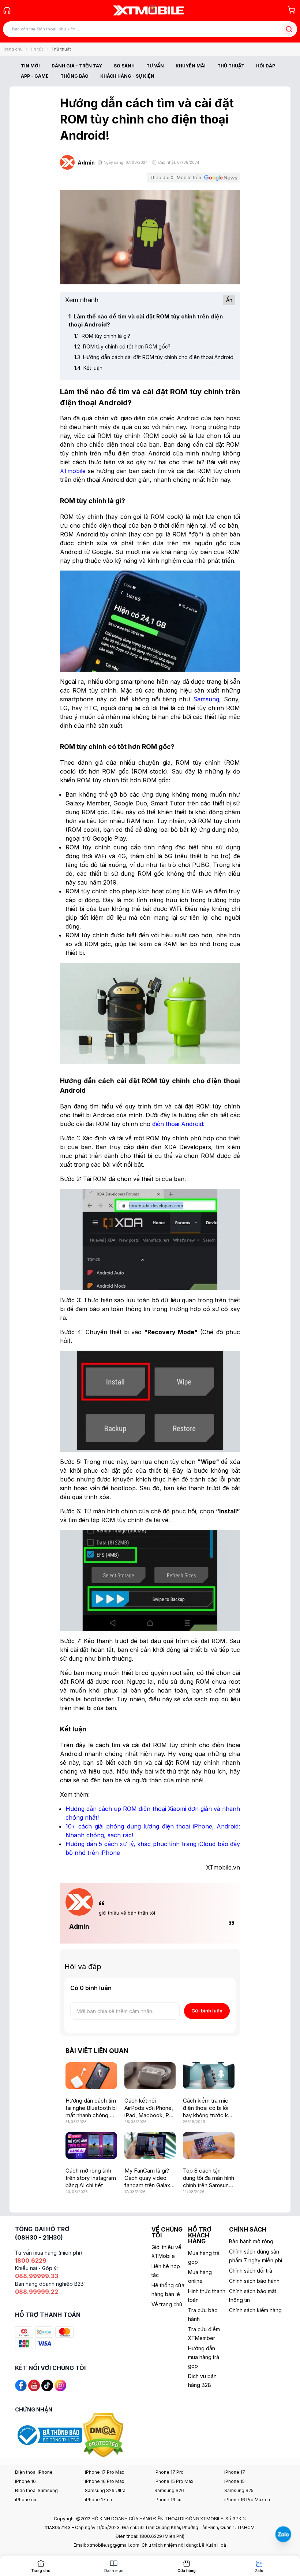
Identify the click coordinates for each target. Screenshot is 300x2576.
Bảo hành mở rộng (251, 2241)
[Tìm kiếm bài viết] (289, 29)
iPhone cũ (26, 2500)
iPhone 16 (25, 2481)
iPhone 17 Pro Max (105, 2472)
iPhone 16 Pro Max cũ (247, 2500)
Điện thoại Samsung (36, 2490)
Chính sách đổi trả (251, 2271)
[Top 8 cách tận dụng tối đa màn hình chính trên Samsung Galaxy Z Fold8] (209, 2145)
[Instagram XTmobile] (60, 2385)
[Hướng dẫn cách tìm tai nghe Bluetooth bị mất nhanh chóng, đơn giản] (91, 2076)
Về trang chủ (167, 2304)
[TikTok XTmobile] (47, 2385)
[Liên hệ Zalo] (283, 2534)
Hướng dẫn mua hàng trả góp (204, 2357)
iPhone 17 (235, 2472)
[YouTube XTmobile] (34, 2385)
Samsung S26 (169, 2490)
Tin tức (37, 49)
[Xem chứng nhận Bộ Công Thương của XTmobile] (49, 2435)
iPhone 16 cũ (168, 2500)
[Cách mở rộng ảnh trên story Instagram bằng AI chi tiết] (91, 2145)
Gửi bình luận (207, 2011)
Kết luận (88, 368)
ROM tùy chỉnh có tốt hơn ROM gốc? (122, 346)
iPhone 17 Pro (169, 2472)
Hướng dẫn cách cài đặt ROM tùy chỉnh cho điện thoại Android (154, 357)
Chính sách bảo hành (254, 2281)
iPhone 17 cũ (98, 2500)
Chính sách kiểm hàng (255, 2310)
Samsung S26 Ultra (105, 2490)
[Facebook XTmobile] (21, 2385)
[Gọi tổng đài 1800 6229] (7, 10)
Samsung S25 (239, 2490)
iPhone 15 (235, 2481)
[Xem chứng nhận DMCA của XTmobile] (104, 2435)
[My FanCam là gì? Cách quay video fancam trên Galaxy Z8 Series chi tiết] (150, 2145)
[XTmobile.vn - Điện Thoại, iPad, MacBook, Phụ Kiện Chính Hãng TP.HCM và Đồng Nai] (149, 10)
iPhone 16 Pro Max (105, 2481)
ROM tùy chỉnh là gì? (102, 336)
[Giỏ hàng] (292, 10)
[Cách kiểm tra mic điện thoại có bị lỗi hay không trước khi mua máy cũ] (209, 2076)
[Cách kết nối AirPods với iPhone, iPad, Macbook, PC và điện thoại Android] (150, 2076)
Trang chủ (13, 49)
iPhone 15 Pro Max (174, 2481)
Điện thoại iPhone (34, 2472)
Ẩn (229, 300)
